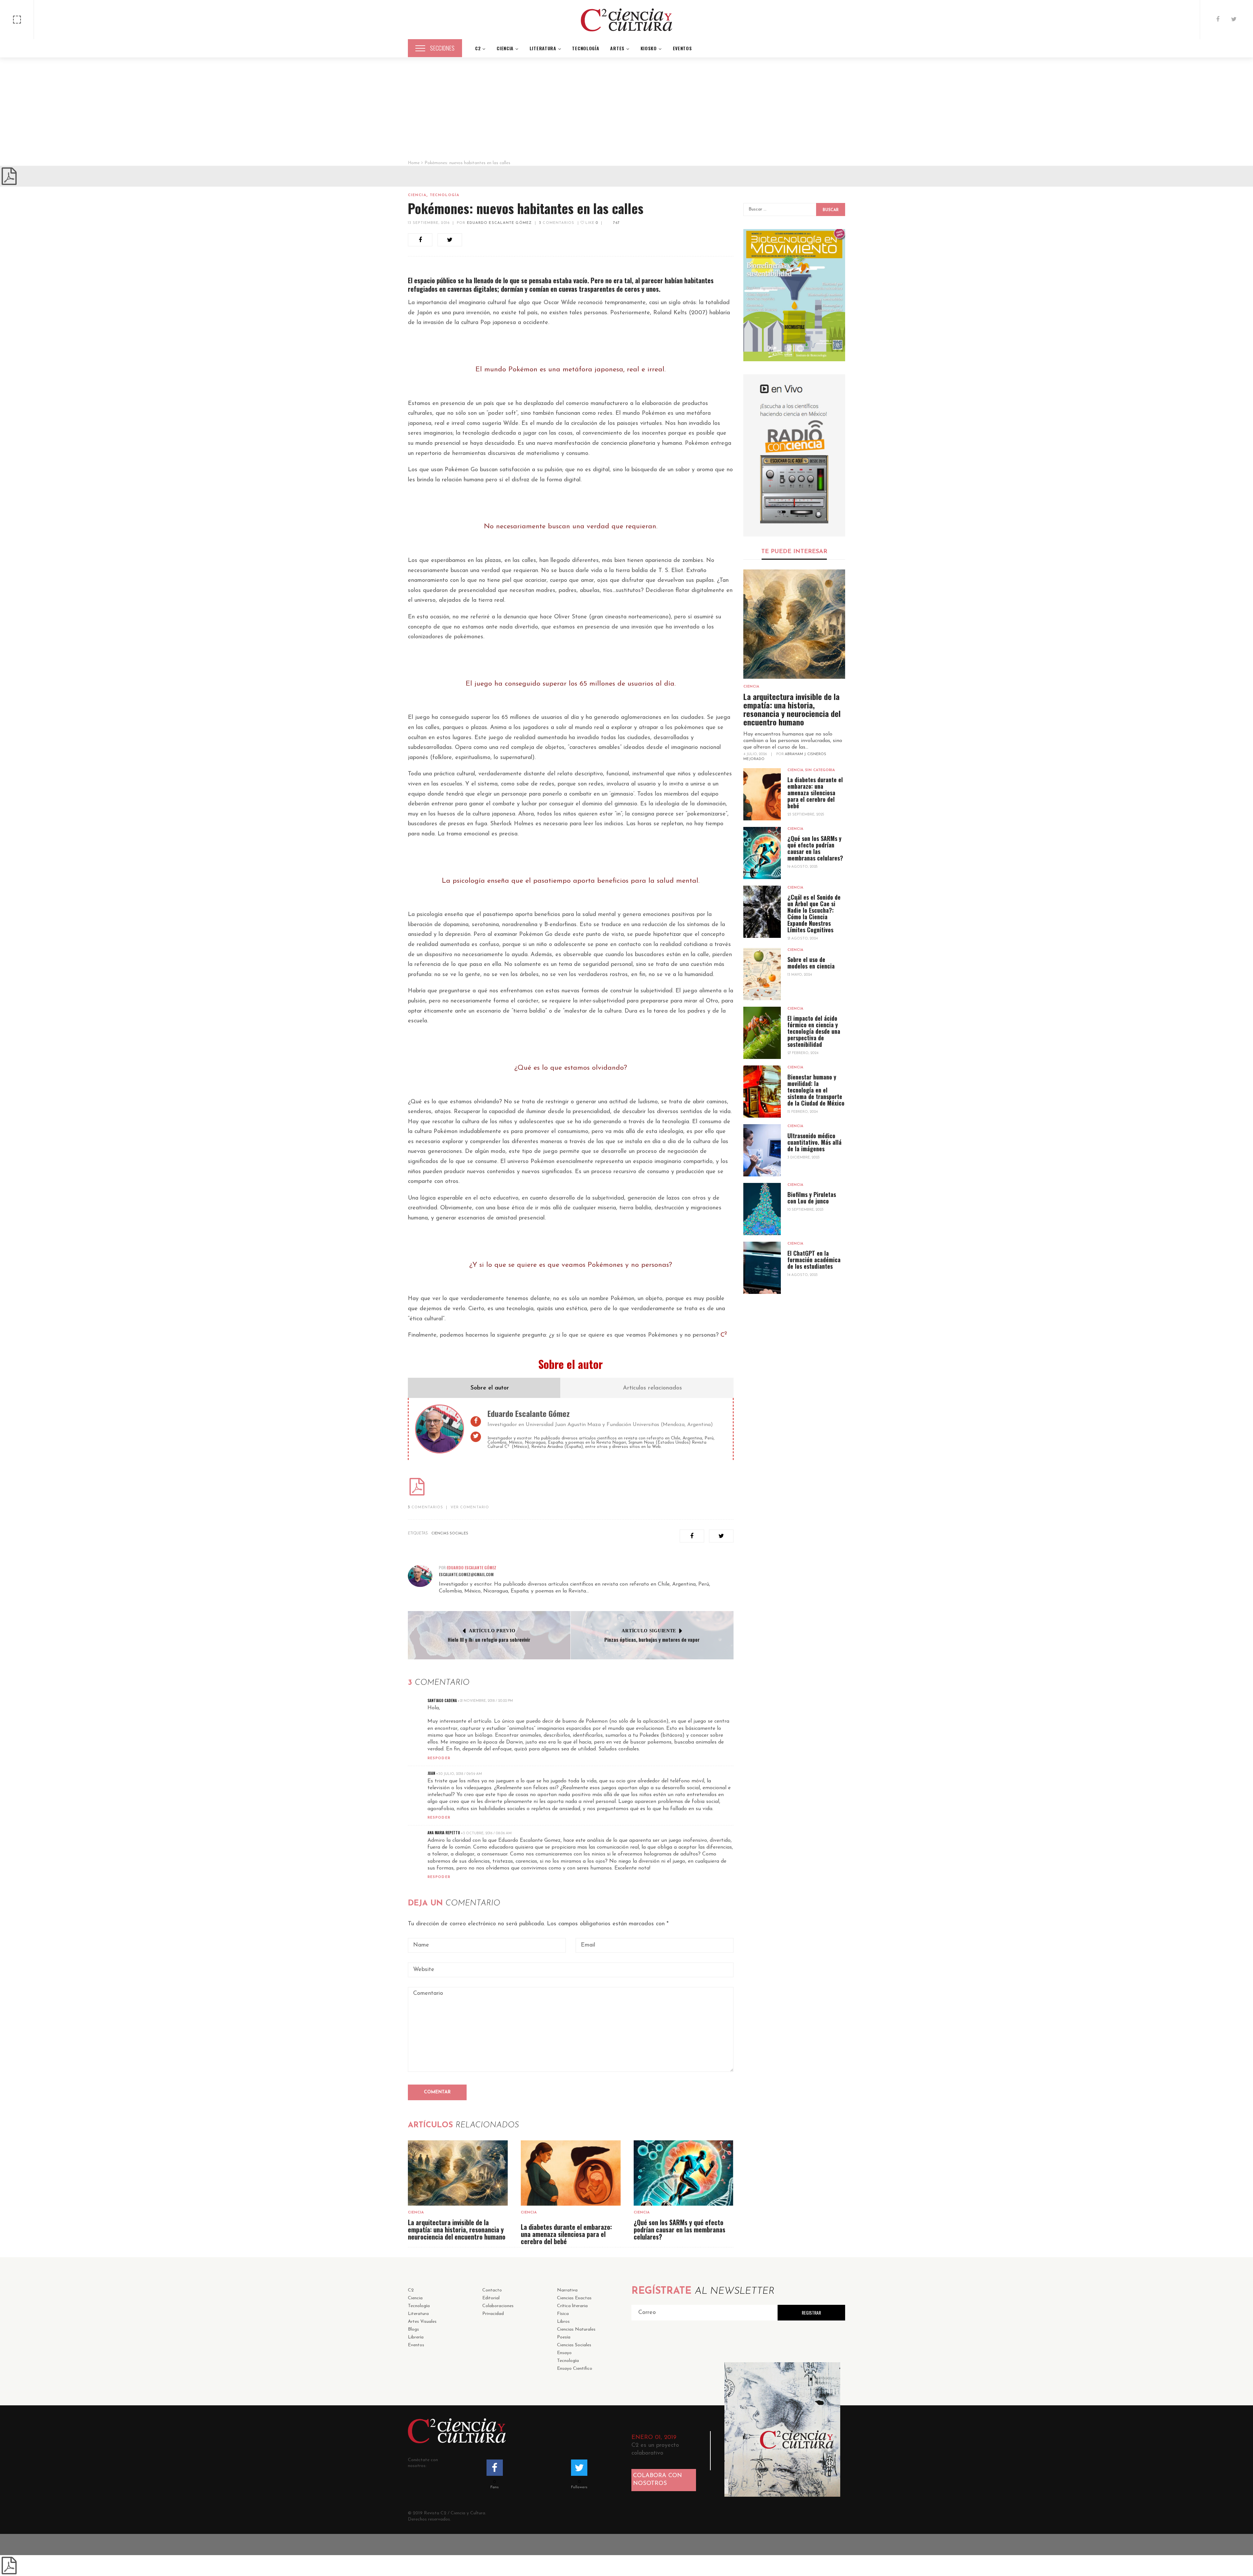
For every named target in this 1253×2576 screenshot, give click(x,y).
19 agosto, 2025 (803, 867)
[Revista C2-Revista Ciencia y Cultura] (626, 20)
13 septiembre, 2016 (429, 223)
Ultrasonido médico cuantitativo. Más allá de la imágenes (814, 1142)
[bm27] (794, 295)
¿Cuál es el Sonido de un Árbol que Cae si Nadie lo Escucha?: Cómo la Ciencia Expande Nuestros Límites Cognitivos (814, 913)
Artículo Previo (492, 1631)
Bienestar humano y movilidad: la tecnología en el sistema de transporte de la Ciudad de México (816, 1090)
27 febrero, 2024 (803, 1053)
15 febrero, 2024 (803, 1112)
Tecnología (445, 195)
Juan (431, 1773)
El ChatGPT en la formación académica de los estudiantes (814, 1260)
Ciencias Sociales (450, 1534)
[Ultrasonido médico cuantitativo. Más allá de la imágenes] (762, 1150)
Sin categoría (820, 770)
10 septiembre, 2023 (805, 1210)
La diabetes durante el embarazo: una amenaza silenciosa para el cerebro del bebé (566, 2234)
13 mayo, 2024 (800, 975)
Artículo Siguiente (649, 1631)
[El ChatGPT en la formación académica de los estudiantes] (762, 1268)
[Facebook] (1218, 20)
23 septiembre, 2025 (806, 815)
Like (591, 223)
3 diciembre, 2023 (804, 1158)
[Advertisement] (626, 111)
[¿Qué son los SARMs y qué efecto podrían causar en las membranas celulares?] (684, 2173)
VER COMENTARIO (470, 1507)
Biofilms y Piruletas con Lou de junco (812, 1198)
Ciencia (417, 195)
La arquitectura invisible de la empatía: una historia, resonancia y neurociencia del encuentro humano (457, 2229)
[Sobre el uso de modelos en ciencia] (762, 974)
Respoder (439, 1758)
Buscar (831, 210)
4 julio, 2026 (756, 754)
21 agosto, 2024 (803, 939)
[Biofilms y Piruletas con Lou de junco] (762, 1209)
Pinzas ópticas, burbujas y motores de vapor (652, 1639)
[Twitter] (1234, 20)
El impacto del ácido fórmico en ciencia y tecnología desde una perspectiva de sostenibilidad (814, 1031)
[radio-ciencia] (794, 455)
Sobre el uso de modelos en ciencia (811, 963)
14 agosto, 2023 (803, 1275)
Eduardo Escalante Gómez (499, 223)
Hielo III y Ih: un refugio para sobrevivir (489, 1639)
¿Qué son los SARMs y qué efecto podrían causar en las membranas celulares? (680, 2229)
